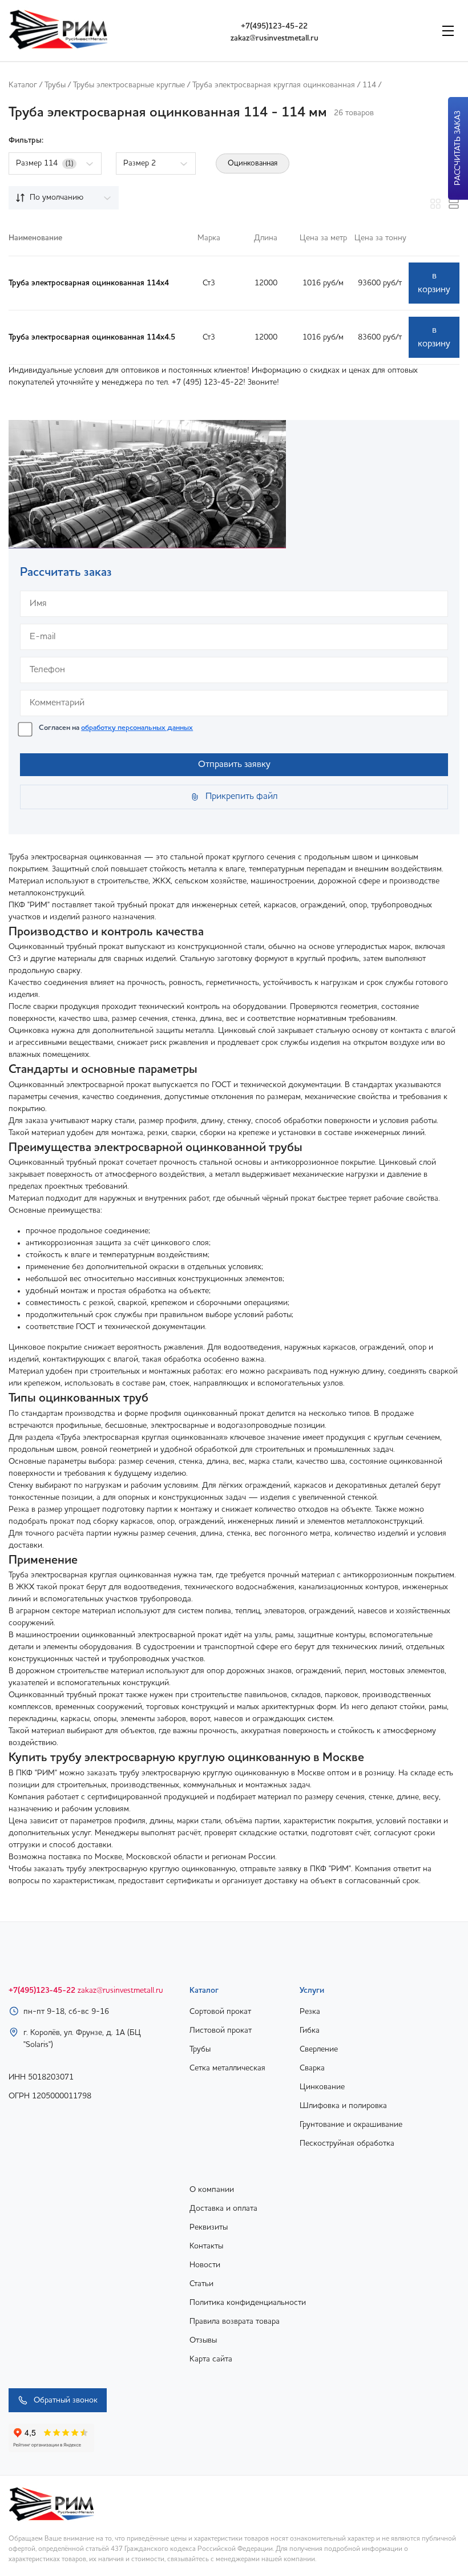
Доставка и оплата (223, 2208)
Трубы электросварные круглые (129, 85)
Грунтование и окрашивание (351, 2125)
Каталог (23, 85)
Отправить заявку (234, 765)
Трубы (55, 85)
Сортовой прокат (220, 2012)
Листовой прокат (221, 2030)
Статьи (201, 2284)
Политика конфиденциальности (248, 2303)
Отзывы (203, 2340)
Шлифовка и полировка (343, 2106)
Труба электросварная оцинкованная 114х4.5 (92, 337)
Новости (205, 2265)
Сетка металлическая (227, 2068)
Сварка (312, 2068)
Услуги (312, 1990)
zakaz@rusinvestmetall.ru (275, 38)
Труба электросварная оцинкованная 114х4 (89, 283)
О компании (212, 2190)
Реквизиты (209, 2227)
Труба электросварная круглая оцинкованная (274, 85)
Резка (310, 2012)
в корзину (434, 283)
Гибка (310, 2030)
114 (369, 85)
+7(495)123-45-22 (274, 26)
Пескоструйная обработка (347, 2143)
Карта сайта (211, 2359)
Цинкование (322, 2087)
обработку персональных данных (137, 728)
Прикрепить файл (242, 797)
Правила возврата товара (235, 2321)
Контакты (206, 2246)
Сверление (319, 2049)
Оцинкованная (253, 163)
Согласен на (116, 728)
